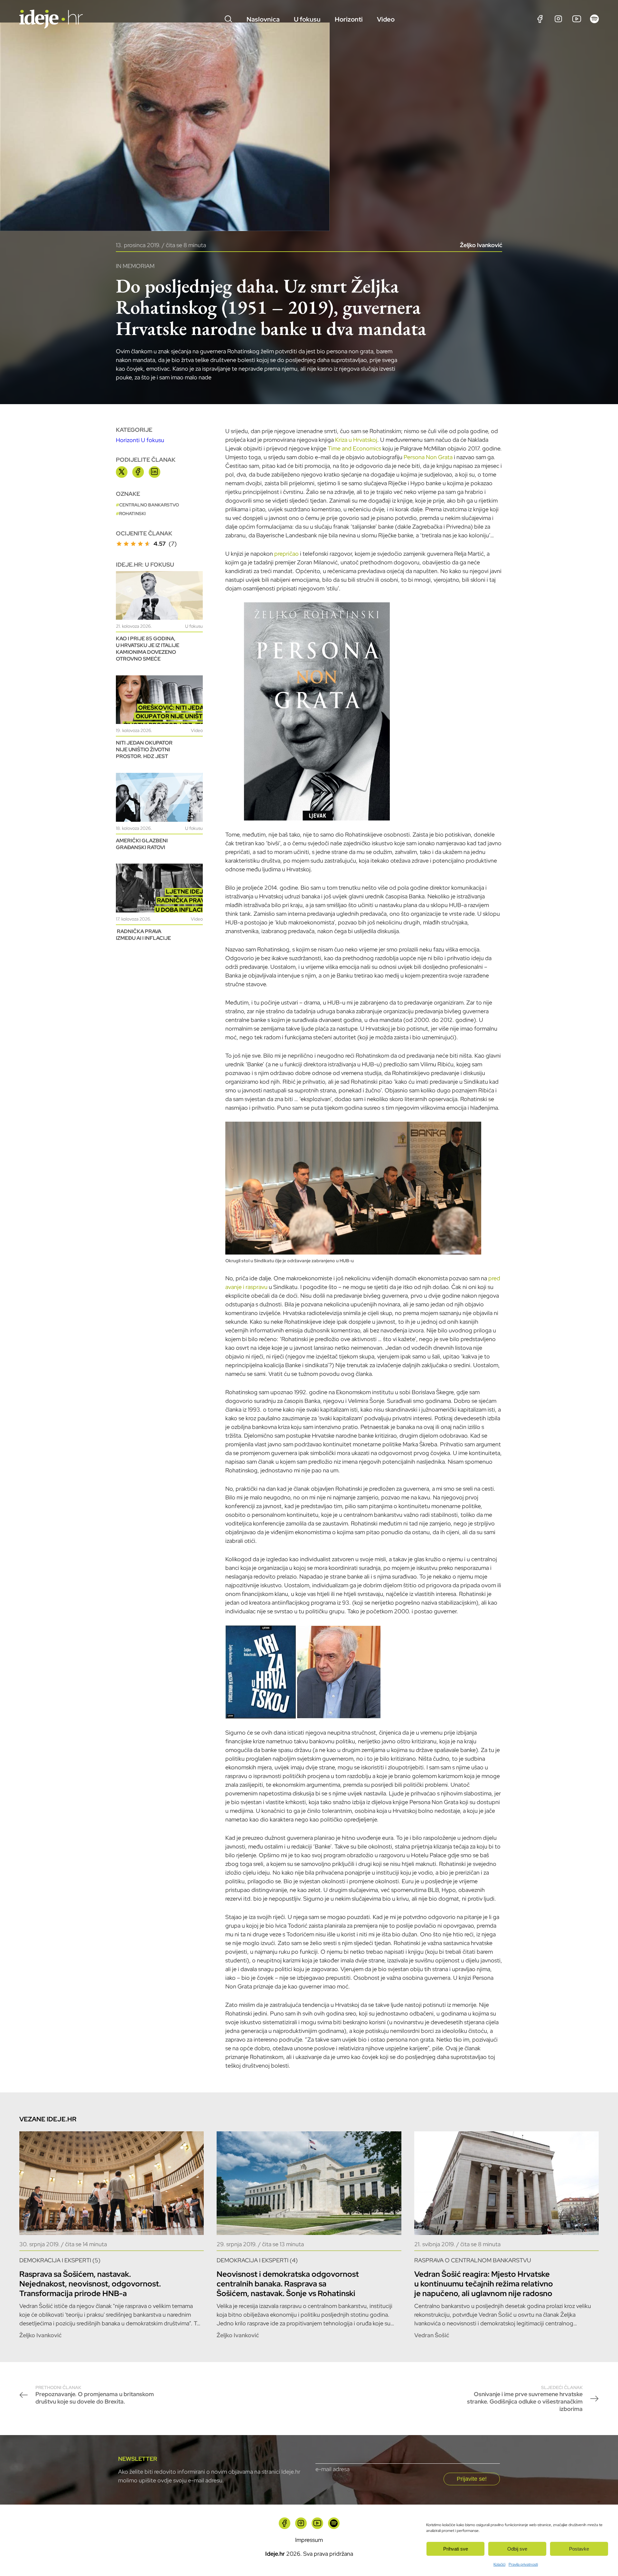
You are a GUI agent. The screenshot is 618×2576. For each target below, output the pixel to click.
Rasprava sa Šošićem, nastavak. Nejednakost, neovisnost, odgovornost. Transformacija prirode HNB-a (90, 2284)
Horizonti (349, 19)
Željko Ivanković (481, 245)
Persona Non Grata (428, 457)
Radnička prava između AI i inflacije (143, 935)
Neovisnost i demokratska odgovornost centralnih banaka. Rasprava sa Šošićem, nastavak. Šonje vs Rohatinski (288, 2284)
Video (386, 19)
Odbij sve (517, 2549)
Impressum (309, 2540)
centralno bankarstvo (149, 505)
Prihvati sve (456, 2549)
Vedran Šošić (432, 2335)
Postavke (579, 2549)
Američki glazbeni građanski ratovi (142, 844)
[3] (133, 544)
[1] (119, 544)
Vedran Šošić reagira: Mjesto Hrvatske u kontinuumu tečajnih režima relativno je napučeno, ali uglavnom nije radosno (484, 2284)
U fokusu (307, 19)
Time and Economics (354, 448)
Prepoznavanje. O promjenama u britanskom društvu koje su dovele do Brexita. (95, 2395)
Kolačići (499, 2564)
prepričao (286, 554)
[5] (147, 544)
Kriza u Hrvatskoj (356, 440)
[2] (126, 544)
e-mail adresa (332, 2469)
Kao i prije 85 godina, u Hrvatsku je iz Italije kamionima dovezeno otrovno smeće (148, 649)
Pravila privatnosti (523, 2564)
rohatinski (132, 514)
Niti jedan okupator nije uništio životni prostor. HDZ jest (144, 750)
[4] (140, 544)
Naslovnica (263, 19)
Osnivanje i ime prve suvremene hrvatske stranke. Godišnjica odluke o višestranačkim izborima (525, 2399)
